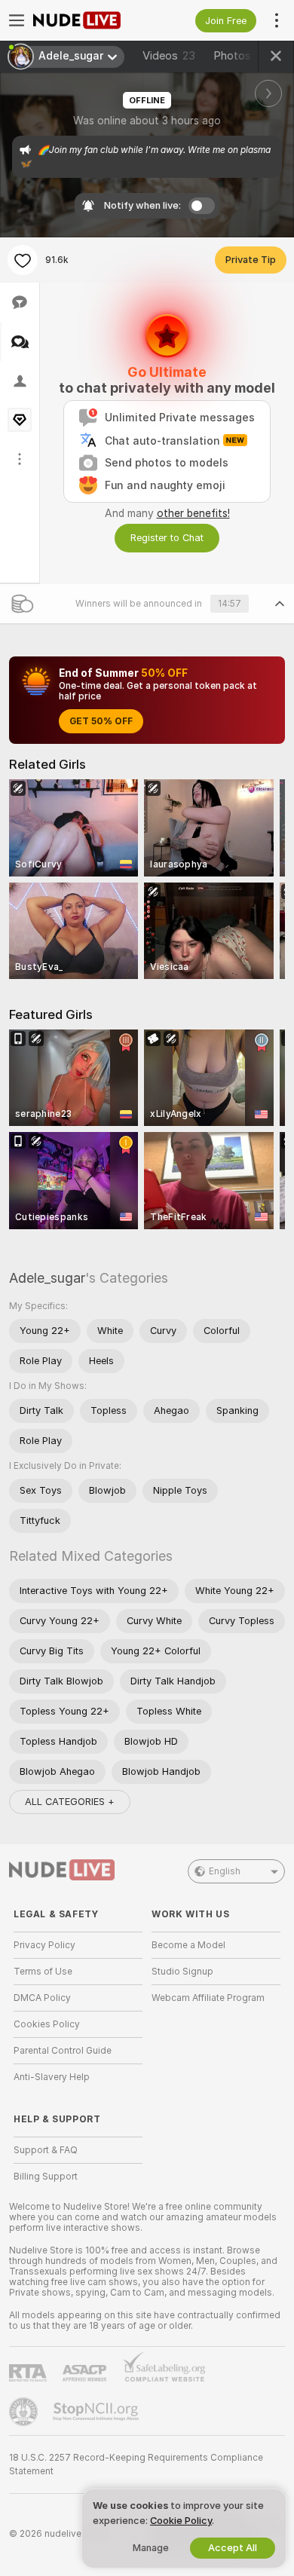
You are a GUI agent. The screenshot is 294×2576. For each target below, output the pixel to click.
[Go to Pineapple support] (25, 2412)
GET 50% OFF (101, 721)
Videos (169, 56)
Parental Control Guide (63, 2051)
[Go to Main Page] (90, 20)
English (225, 1871)
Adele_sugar (47, 1278)
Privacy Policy (44, 1945)
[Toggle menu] (17, 20)
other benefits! (193, 513)
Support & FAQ (46, 2150)
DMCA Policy (42, 1998)
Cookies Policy (47, 2024)
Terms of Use (43, 1972)
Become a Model (188, 1945)
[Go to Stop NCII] (97, 2412)
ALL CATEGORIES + (70, 1802)
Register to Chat (167, 538)
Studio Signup (182, 1972)
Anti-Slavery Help (52, 2077)
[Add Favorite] (23, 260)
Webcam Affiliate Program (208, 1998)
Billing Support (46, 2177)
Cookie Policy (181, 2521)
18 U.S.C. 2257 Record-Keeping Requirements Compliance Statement (136, 2464)
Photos (243, 56)
